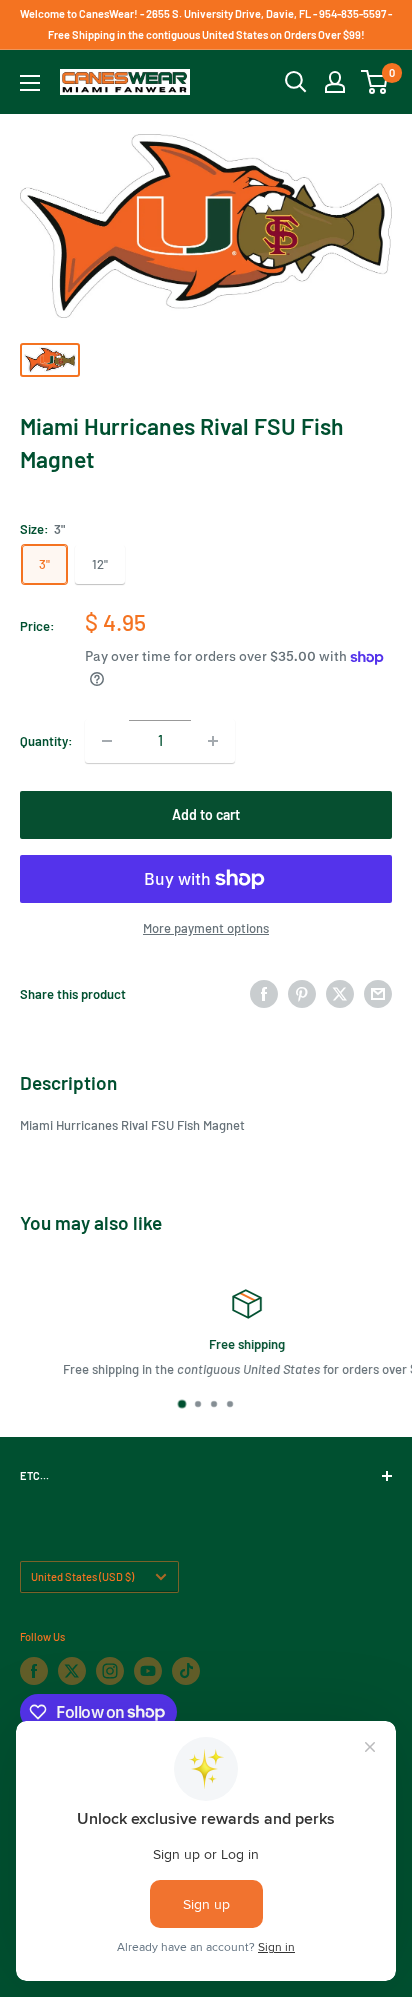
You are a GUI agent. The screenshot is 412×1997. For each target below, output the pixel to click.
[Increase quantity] (213, 741)
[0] (375, 82)
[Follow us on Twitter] (72, 1671)
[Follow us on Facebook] (34, 1671)
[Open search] (296, 82)
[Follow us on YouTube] (148, 1671)
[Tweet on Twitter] (340, 994)
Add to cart (206, 814)
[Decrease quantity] (107, 741)
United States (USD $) (82, 1576)
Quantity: (46, 741)
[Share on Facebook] (264, 994)
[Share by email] (378, 994)
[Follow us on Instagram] (110, 1671)
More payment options (206, 928)
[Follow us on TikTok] (186, 1671)
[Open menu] (30, 83)
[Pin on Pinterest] (302, 994)
